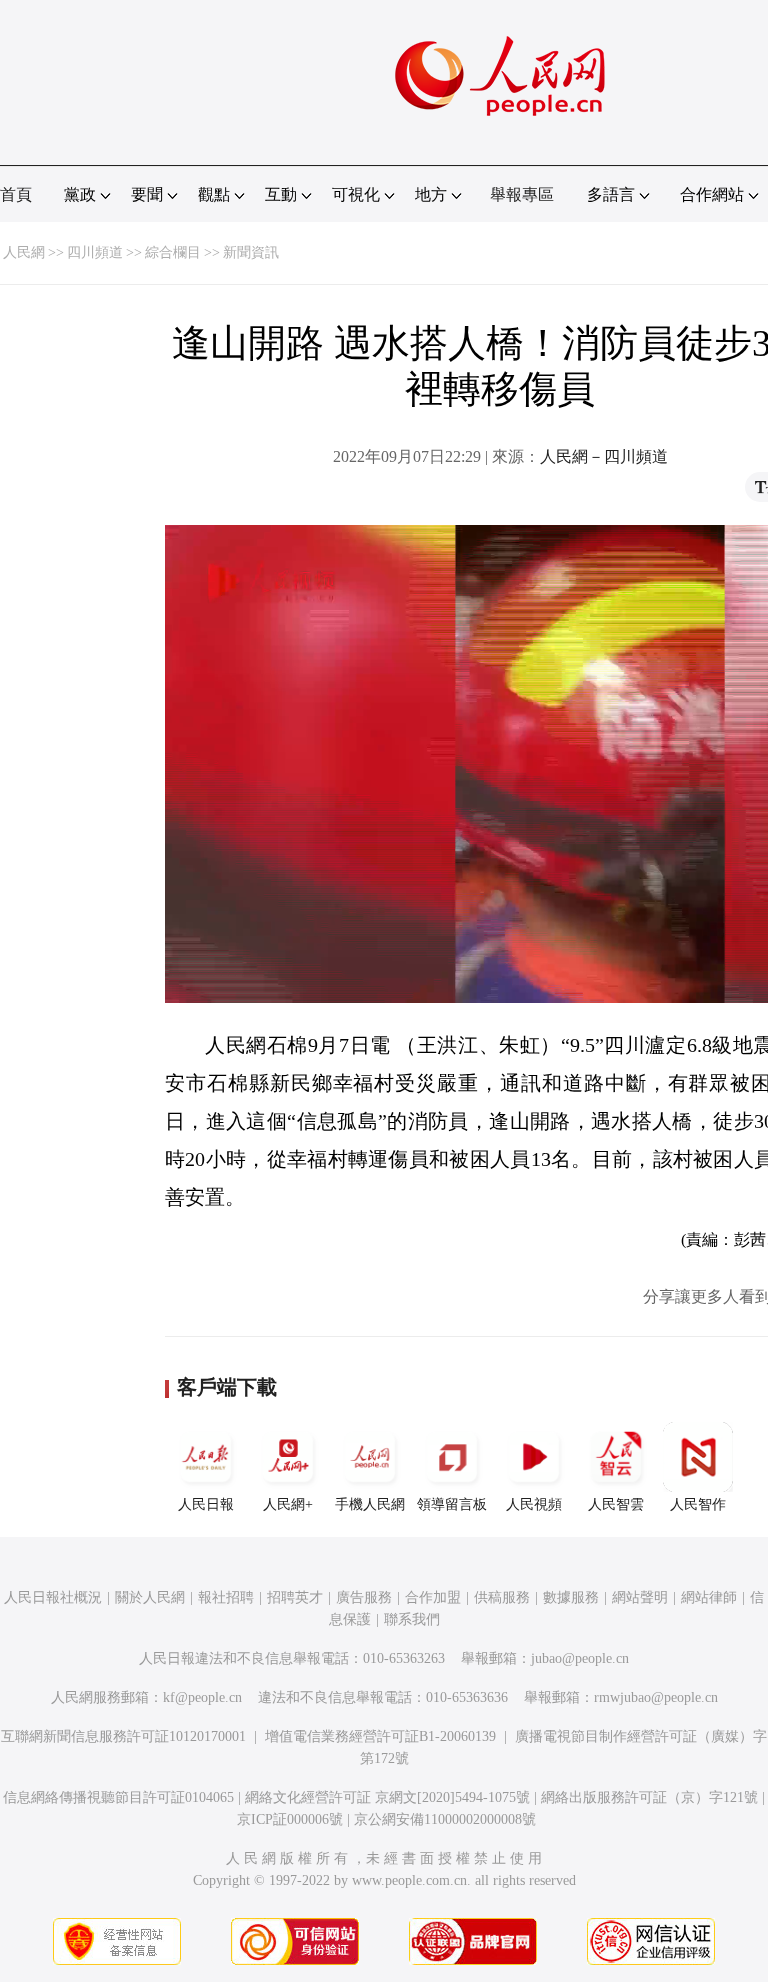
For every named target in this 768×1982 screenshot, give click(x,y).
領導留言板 (452, 1504)
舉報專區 (522, 194)
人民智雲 (616, 1504)
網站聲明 (640, 1597)
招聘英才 (295, 1597)
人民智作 (698, 1504)
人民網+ (288, 1504)
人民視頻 (534, 1504)
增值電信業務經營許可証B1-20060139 (380, 1736)
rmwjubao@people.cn (656, 1697)
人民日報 (206, 1504)
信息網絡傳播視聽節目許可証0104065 (118, 1797)
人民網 (24, 252)
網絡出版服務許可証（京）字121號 (649, 1797)
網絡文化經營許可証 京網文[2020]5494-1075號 (387, 1797)
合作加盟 (433, 1597)
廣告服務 (364, 1597)
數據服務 (571, 1597)
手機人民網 (370, 1504)
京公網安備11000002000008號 (445, 1819)
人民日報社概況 (53, 1597)
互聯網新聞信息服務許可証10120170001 (123, 1736)
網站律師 (709, 1597)
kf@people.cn (202, 1697)
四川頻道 (95, 252)
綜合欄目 (173, 252)
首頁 (16, 194)
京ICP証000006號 (290, 1819)
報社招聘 (226, 1597)
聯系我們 (412, 1619)
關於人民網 (150, 1597)
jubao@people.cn (580, 1658)
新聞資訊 (251, 252)
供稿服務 (502, 1597)
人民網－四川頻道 (604, 456)
